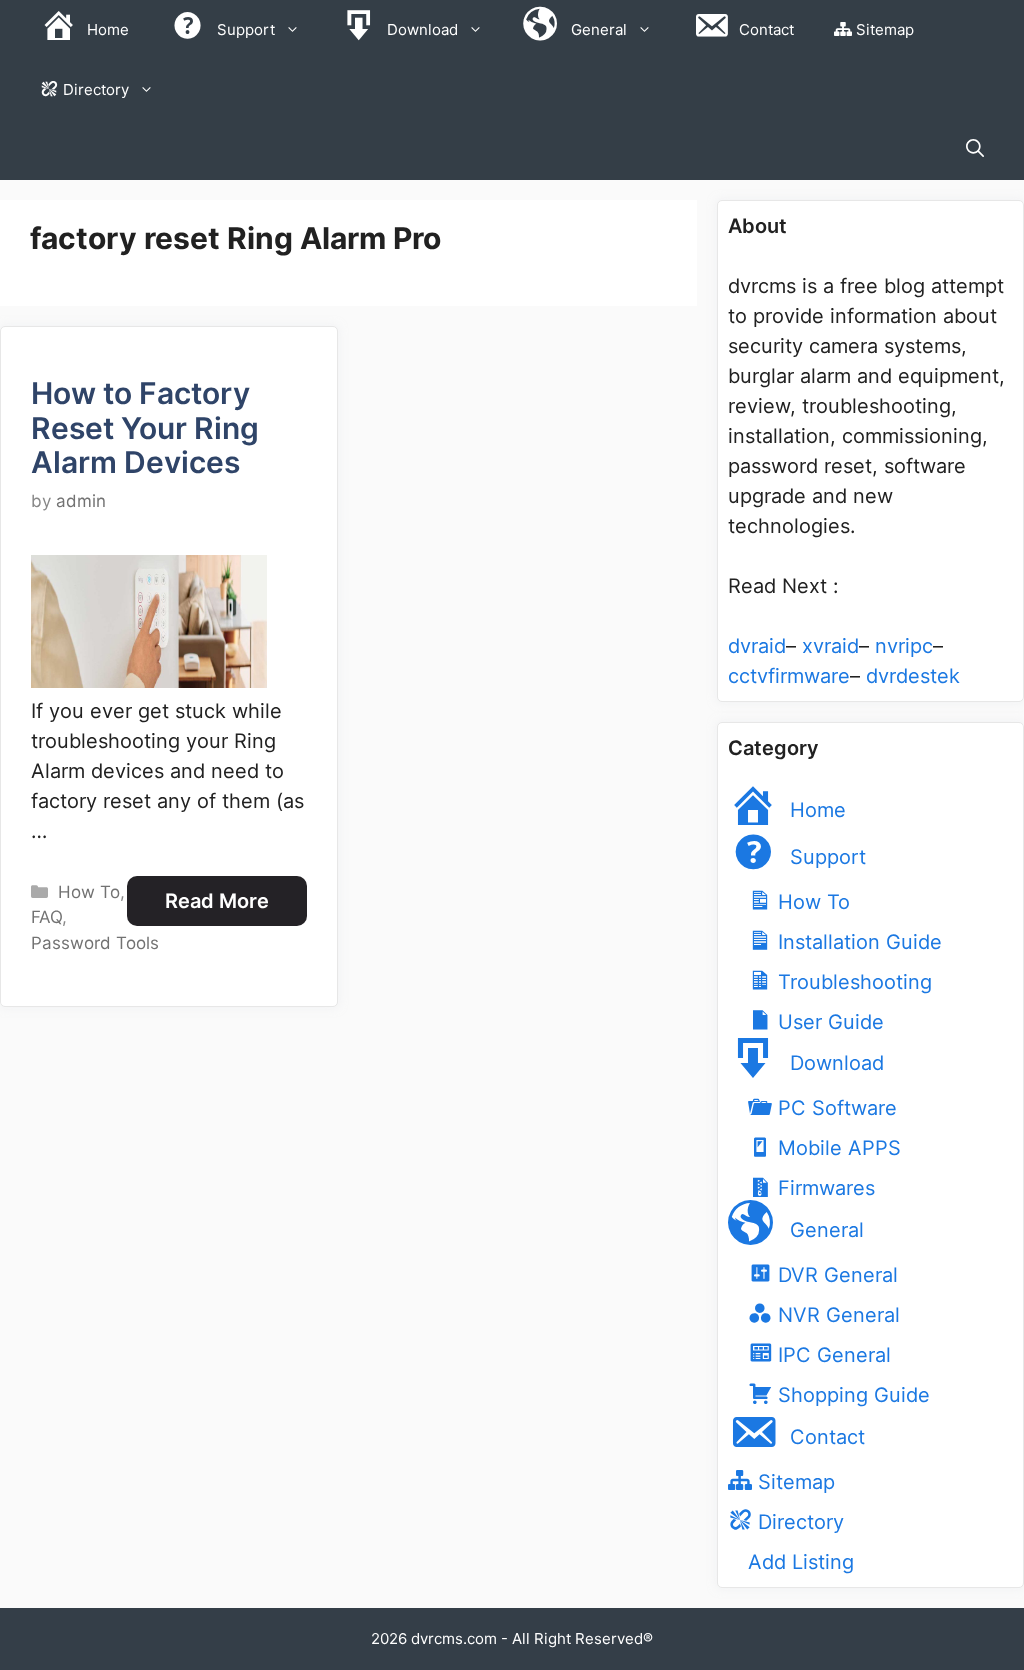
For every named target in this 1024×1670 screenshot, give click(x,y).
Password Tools (95, 943)
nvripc (904, 646)
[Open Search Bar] (975, 150)
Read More (217, 901)
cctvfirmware (789, 676)
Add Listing (801, 1562)
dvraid (757, 646)
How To (89, 892)
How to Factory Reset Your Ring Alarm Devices (145, 427)
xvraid (830, 646)
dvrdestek (913, 676)
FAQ (46, 917)
